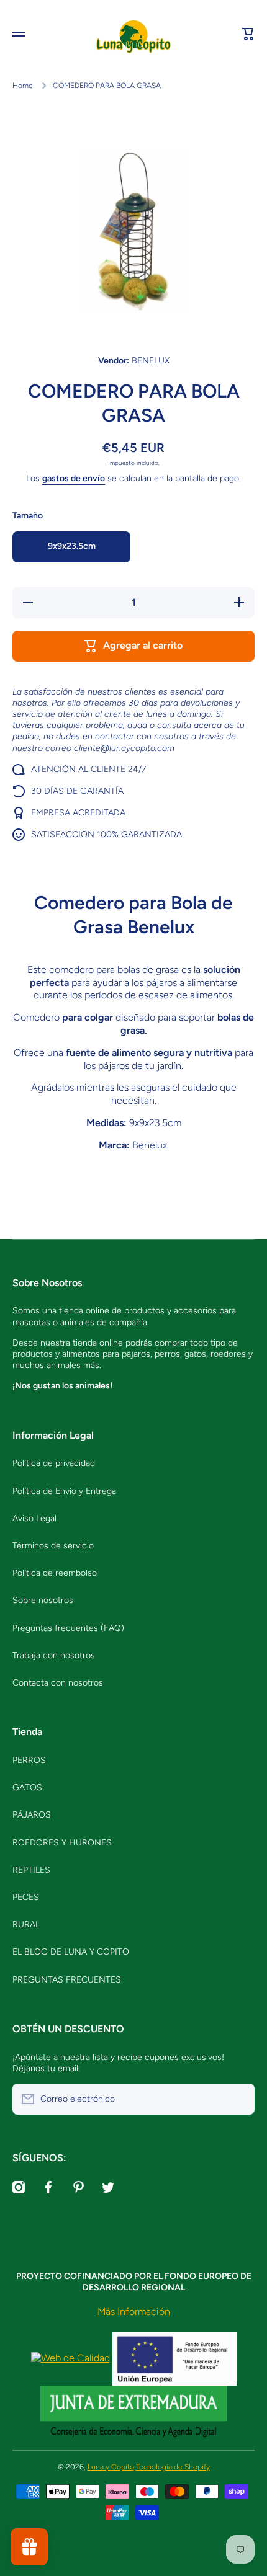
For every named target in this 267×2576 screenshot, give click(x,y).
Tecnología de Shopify (173, 2467)
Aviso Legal (34, 1518)
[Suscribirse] (239, 2099)
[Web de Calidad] (70, 2357)
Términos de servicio (53, 1546)
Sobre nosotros (43, 1600)
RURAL (26, 1925)
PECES (26, 1897)
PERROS (29, 1760)
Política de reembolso (55, 1573)
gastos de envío (74, 478)
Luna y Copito (111, 2467)
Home (23, 86)
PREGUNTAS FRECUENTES (67, 1980)
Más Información (134, 2312)
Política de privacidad (54, 1463)
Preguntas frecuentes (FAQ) (68, 1628)
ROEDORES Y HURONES (62, 1843)
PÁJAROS (32, 1815)
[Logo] (133, 34)
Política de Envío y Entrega (64, 1491)
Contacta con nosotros (58, 1683)
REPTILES (31, 1870)
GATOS (27, 1788)
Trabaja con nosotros (54, 1655)
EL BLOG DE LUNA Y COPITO (71, 1952)
